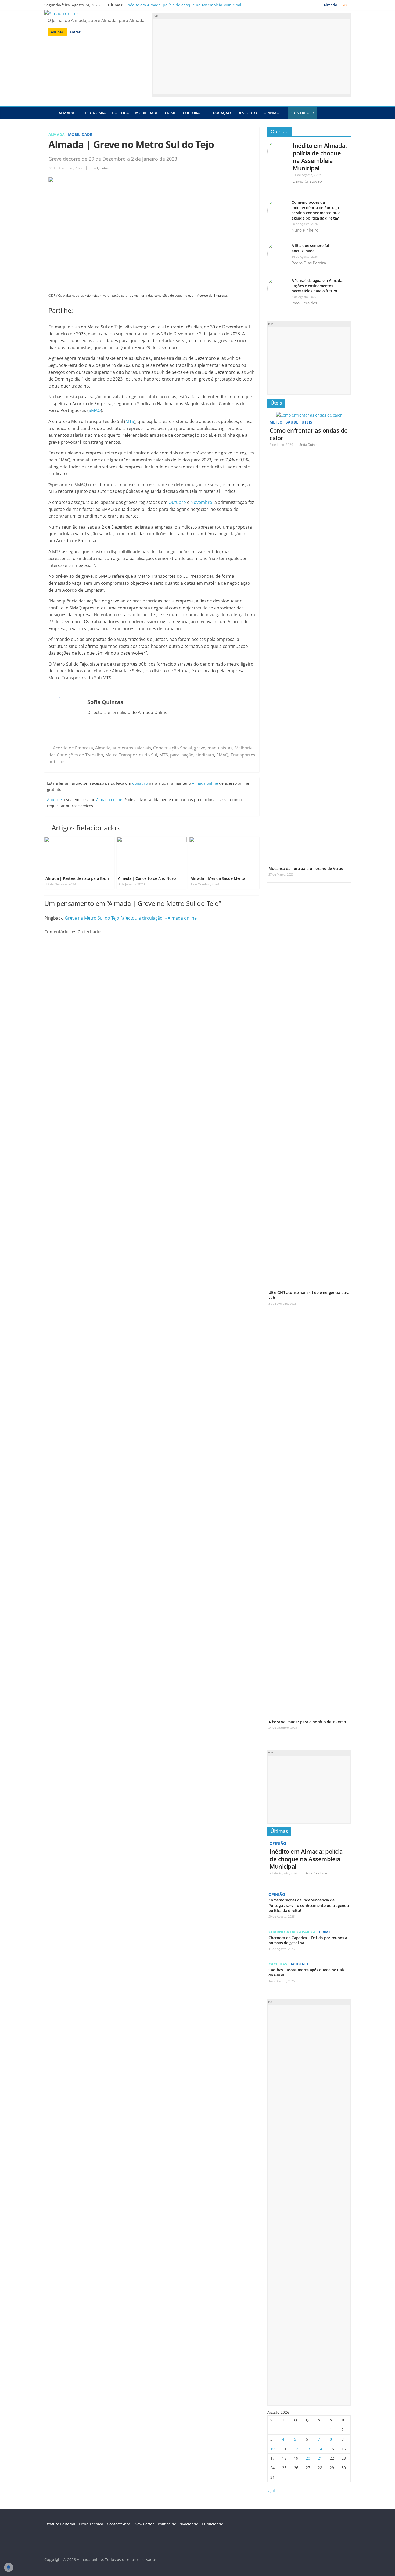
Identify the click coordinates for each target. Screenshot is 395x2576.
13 (308, 2449)
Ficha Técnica (91, 2524)
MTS (130, 421)
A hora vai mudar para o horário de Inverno (307, 1722)
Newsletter (144, 2524)
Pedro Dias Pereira (309, 263)
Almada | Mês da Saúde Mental (218, 878)
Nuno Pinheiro (305, 230)
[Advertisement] (251, 56)
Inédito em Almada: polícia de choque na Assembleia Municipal (184, 5)
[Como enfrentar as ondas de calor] (309, 415)
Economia (95, 113)
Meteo (276, 422)
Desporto (247, 113)
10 (272, 2449)
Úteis (276, 403)
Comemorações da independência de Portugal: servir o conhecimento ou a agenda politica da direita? (316, 210)
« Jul (271, 2491)
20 (308, 2458)
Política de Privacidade (178, 2524)
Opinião (272, 113)
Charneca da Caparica (292, 1932)
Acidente (300, 1964)
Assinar (57, 32)
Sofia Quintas (99, 168)
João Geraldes (304, 303)
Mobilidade (147, 113)
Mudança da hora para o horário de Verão (306, 868)
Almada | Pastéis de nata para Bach (77, 878)
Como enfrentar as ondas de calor (309, 434)
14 (320, 2449)
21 (320, 2458)
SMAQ (95, 410)
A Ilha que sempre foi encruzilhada (310, 248)
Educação (221, 113)
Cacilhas (278, 1964)
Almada (66, 113)
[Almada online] (50, 113)
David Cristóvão (307, 181)
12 (296, 2449)
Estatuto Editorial (60, 2524)
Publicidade (213, 2524)
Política (120, 113)
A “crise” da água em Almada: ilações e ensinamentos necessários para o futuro (317, 286)
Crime (170, 113)
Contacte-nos (119, 2524)
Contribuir (303, 113)
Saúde (292, 422)
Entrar (75, 32)
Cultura (191, 113)
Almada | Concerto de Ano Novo (147, 878)
